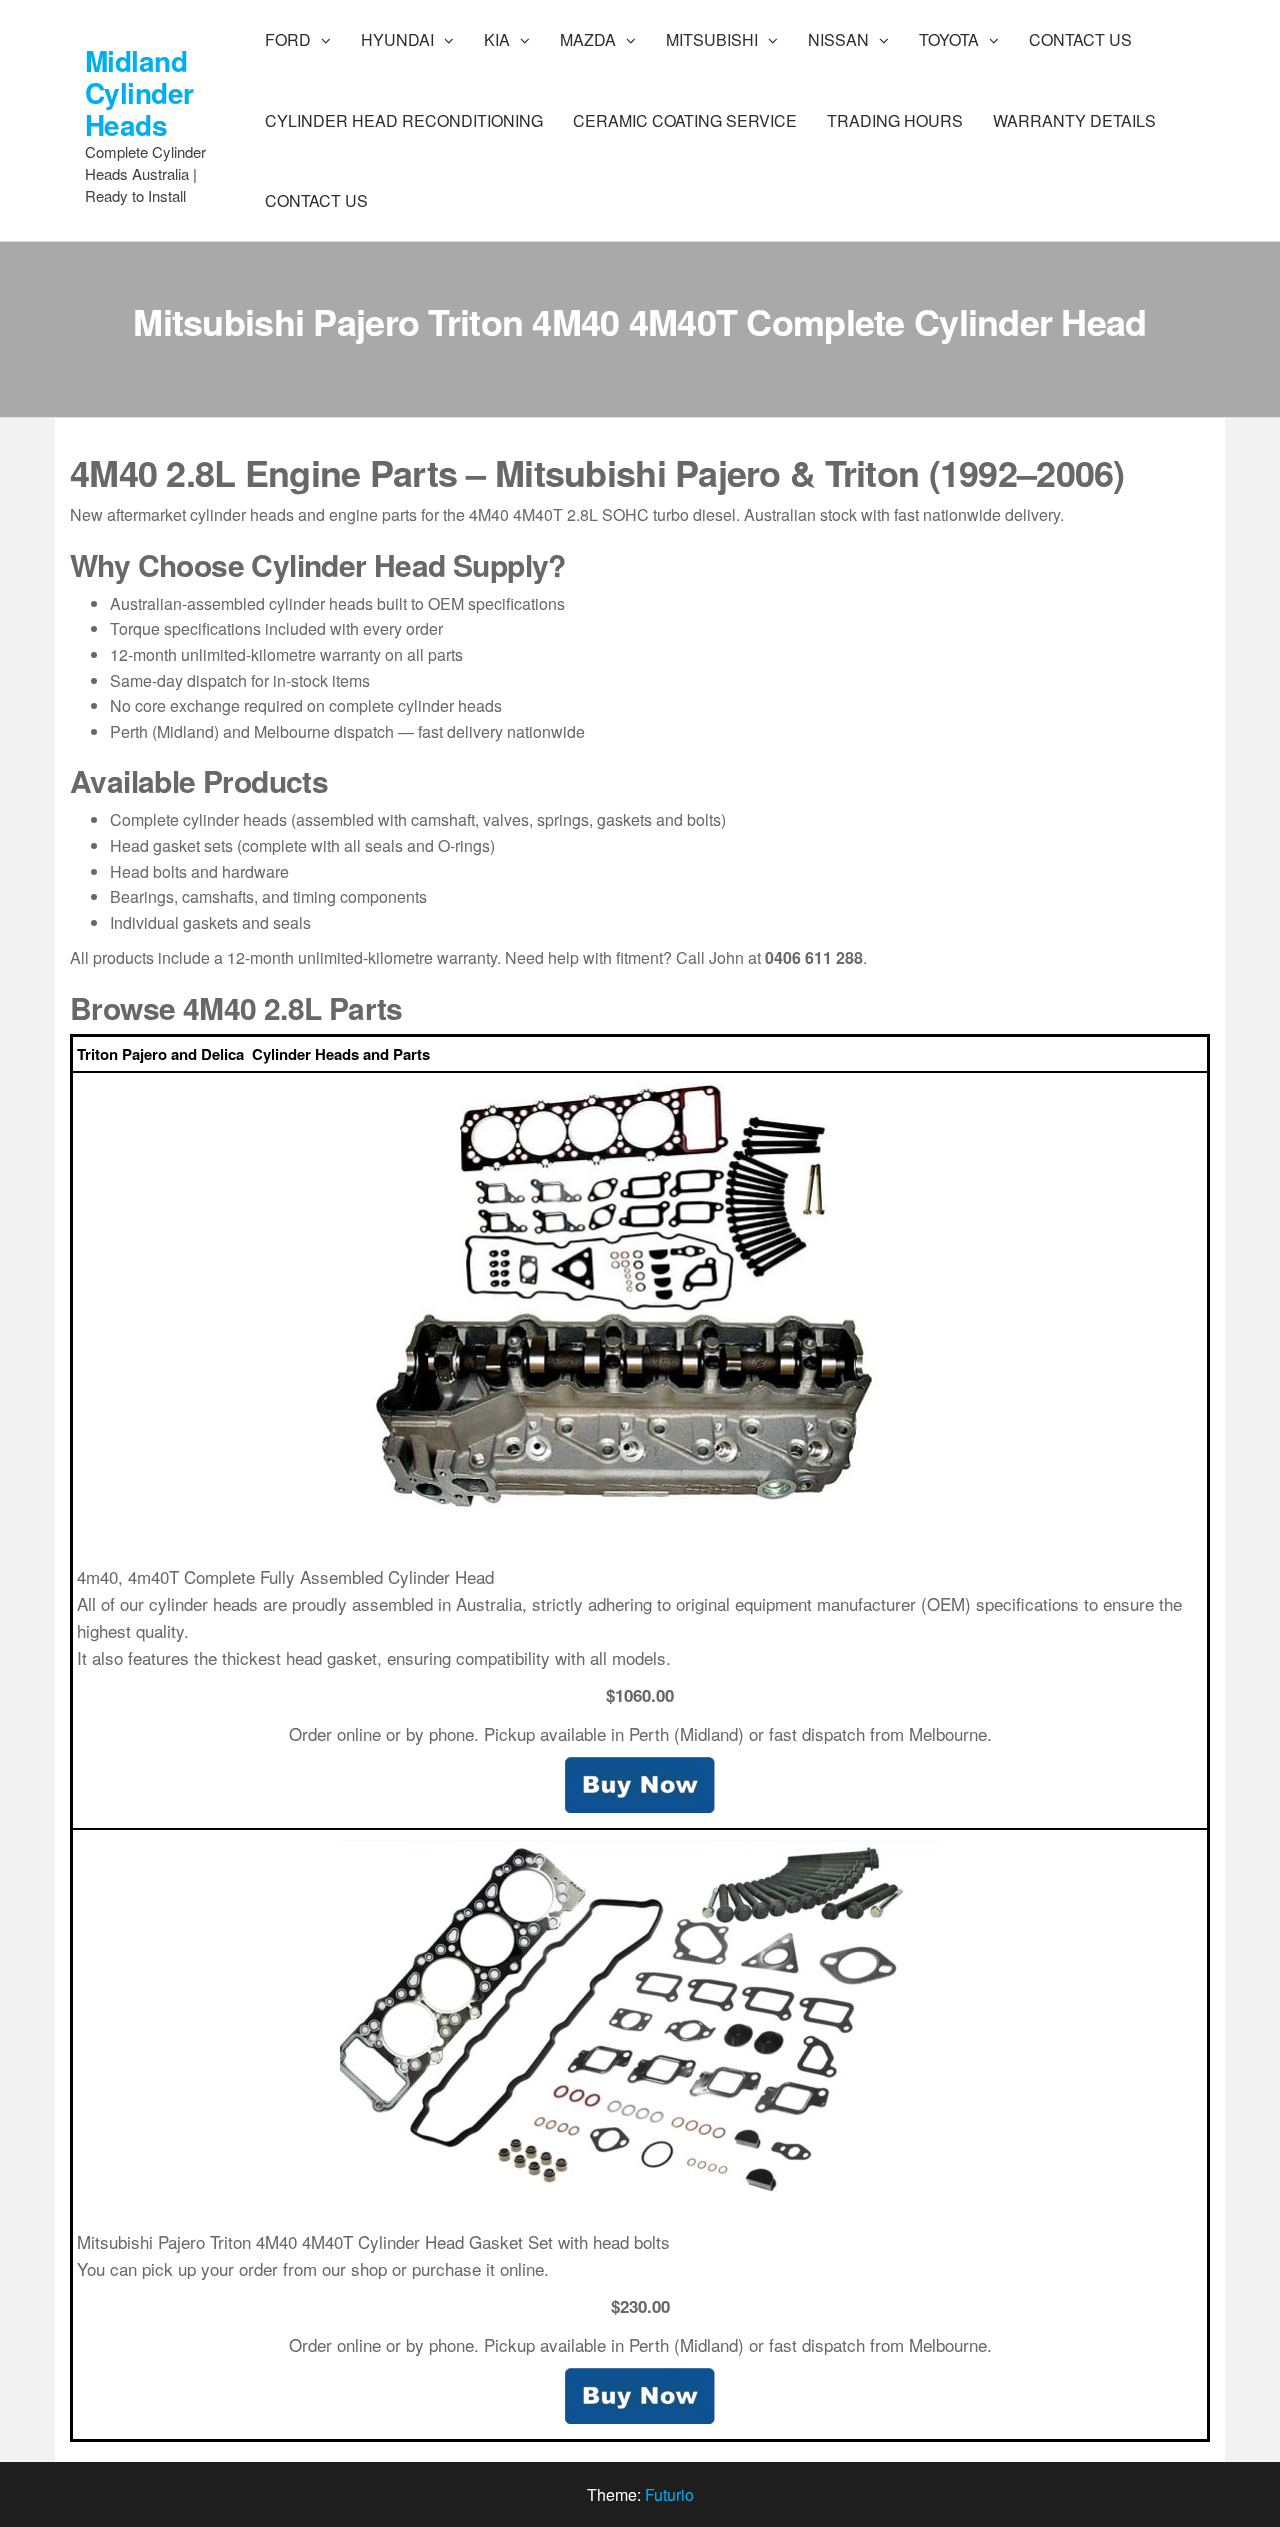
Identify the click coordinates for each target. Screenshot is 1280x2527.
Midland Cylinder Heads (139, 92)
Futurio (669, 2494)
